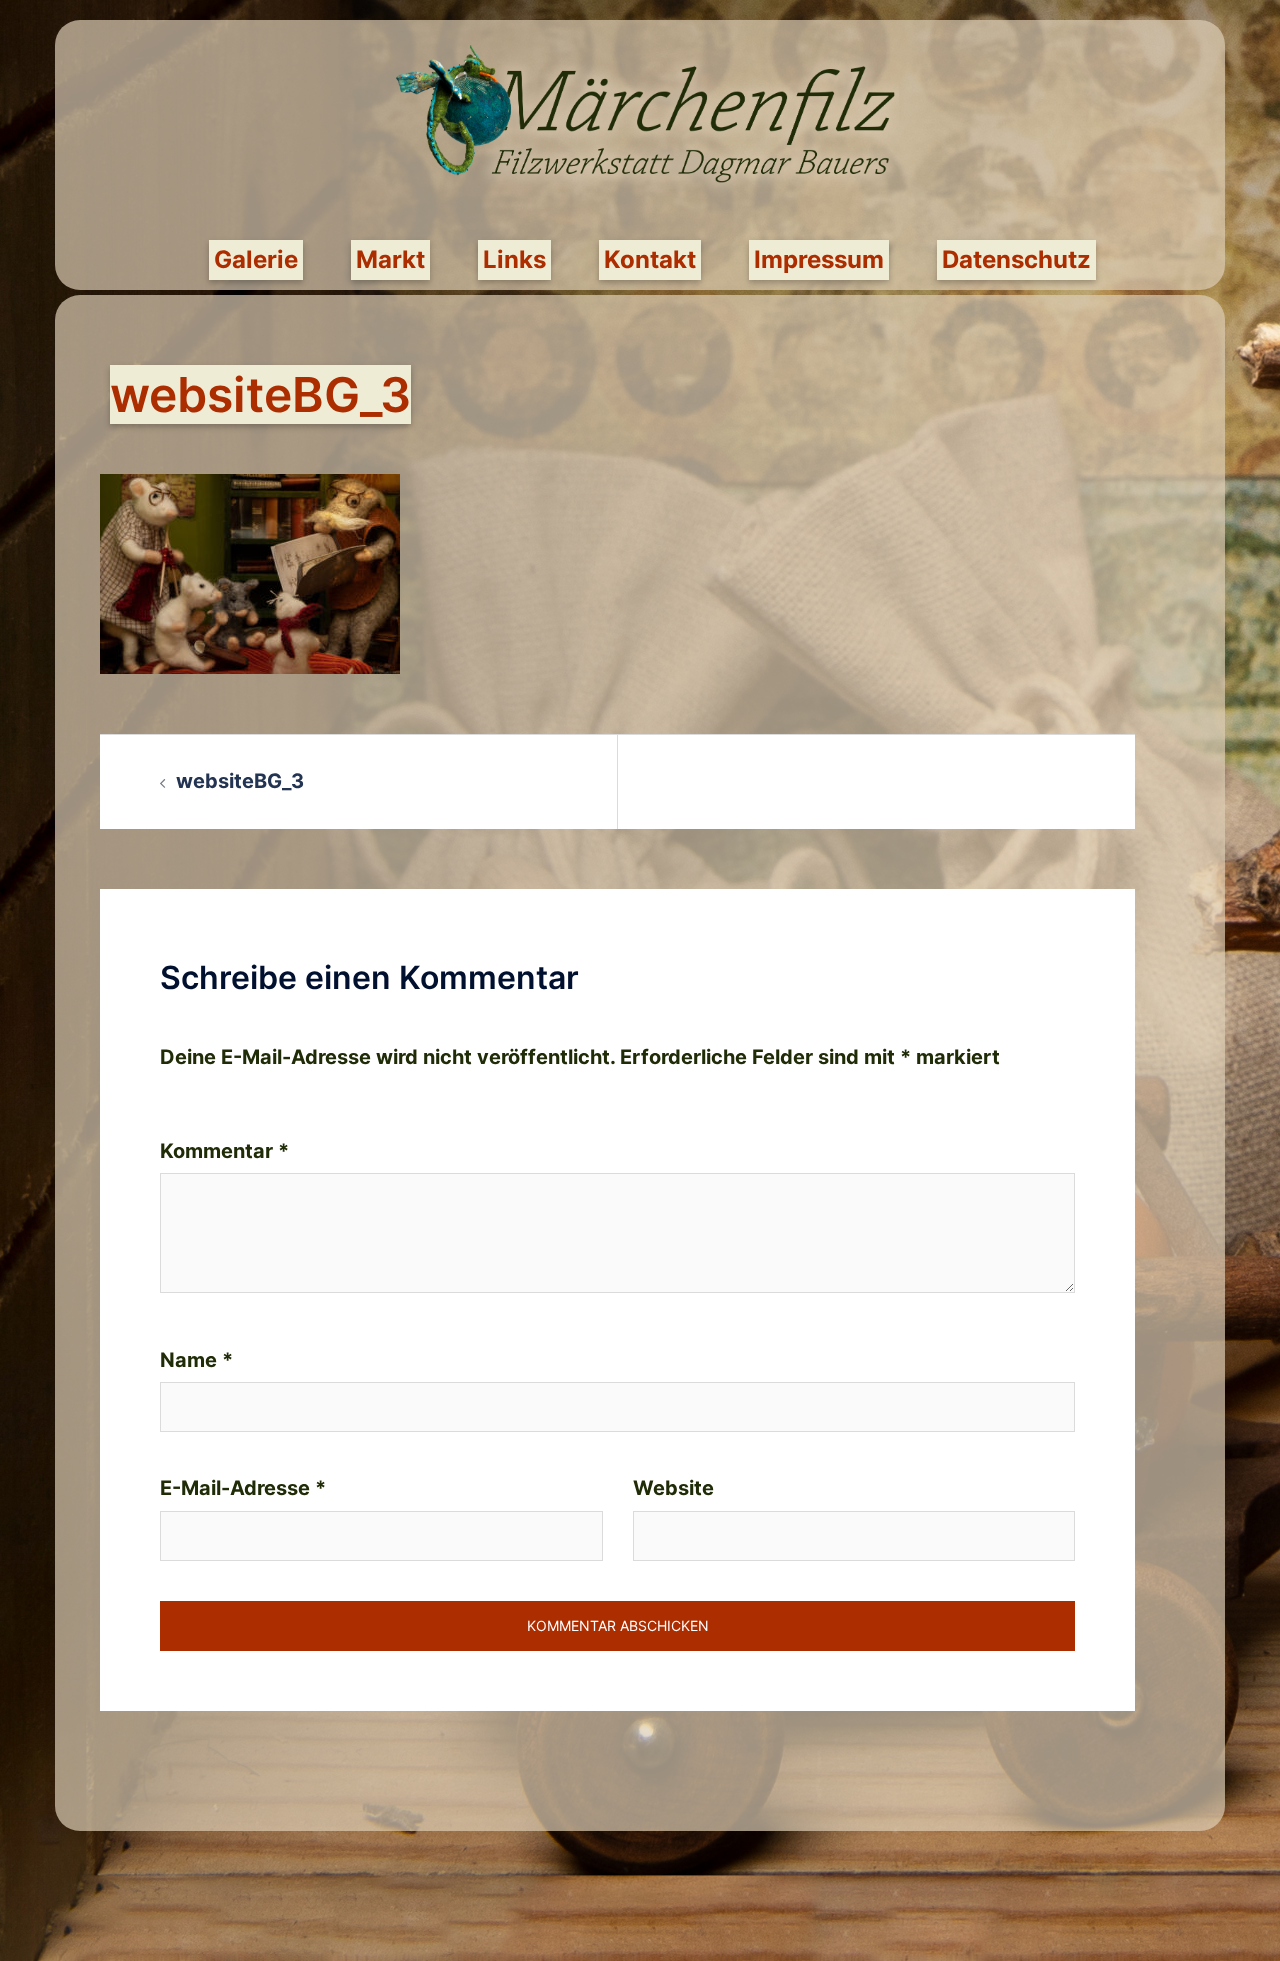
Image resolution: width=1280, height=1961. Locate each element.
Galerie (256, 259)
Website (673, 1488)
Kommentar (224, 1151)
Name (196, 1360)
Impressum (819, 259)
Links (514, 259)
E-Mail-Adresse (243, 1488)
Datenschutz (1016, 259)
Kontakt (650, 259)
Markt (390, 259)
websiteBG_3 (240, 781)
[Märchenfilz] (632, 126)
